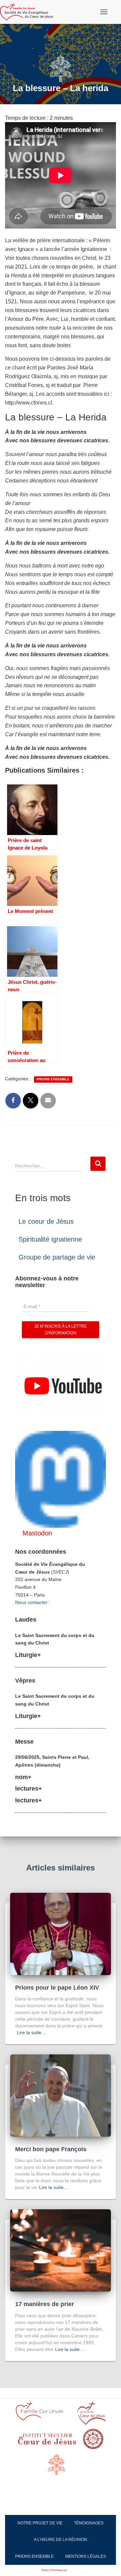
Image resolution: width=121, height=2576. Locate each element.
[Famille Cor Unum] (43, 2415)
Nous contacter (31, 1602)
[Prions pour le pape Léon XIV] (61, 1933)
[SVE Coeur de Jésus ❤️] (29, 12)
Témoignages (89, 2523)
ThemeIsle (74, 2570)
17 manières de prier (45, 2304)
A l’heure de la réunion (61, 2540)
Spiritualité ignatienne (50, 1239)
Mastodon (37, 1533)
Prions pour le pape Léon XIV (57, 1988)
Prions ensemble (53, 1079)
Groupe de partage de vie (57, 1257)
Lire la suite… (31, 2032)
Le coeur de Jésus (46, 1221)
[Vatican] (61, 2468)
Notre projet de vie (40, 2523)
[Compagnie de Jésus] (93, 2441)
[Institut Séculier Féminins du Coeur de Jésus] (47, 2441)
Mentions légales (86, 2556)
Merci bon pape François (51, 2149)
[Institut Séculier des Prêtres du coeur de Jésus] (92, 2416)
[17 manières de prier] (61, 2250)
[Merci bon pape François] (61, 2095)
